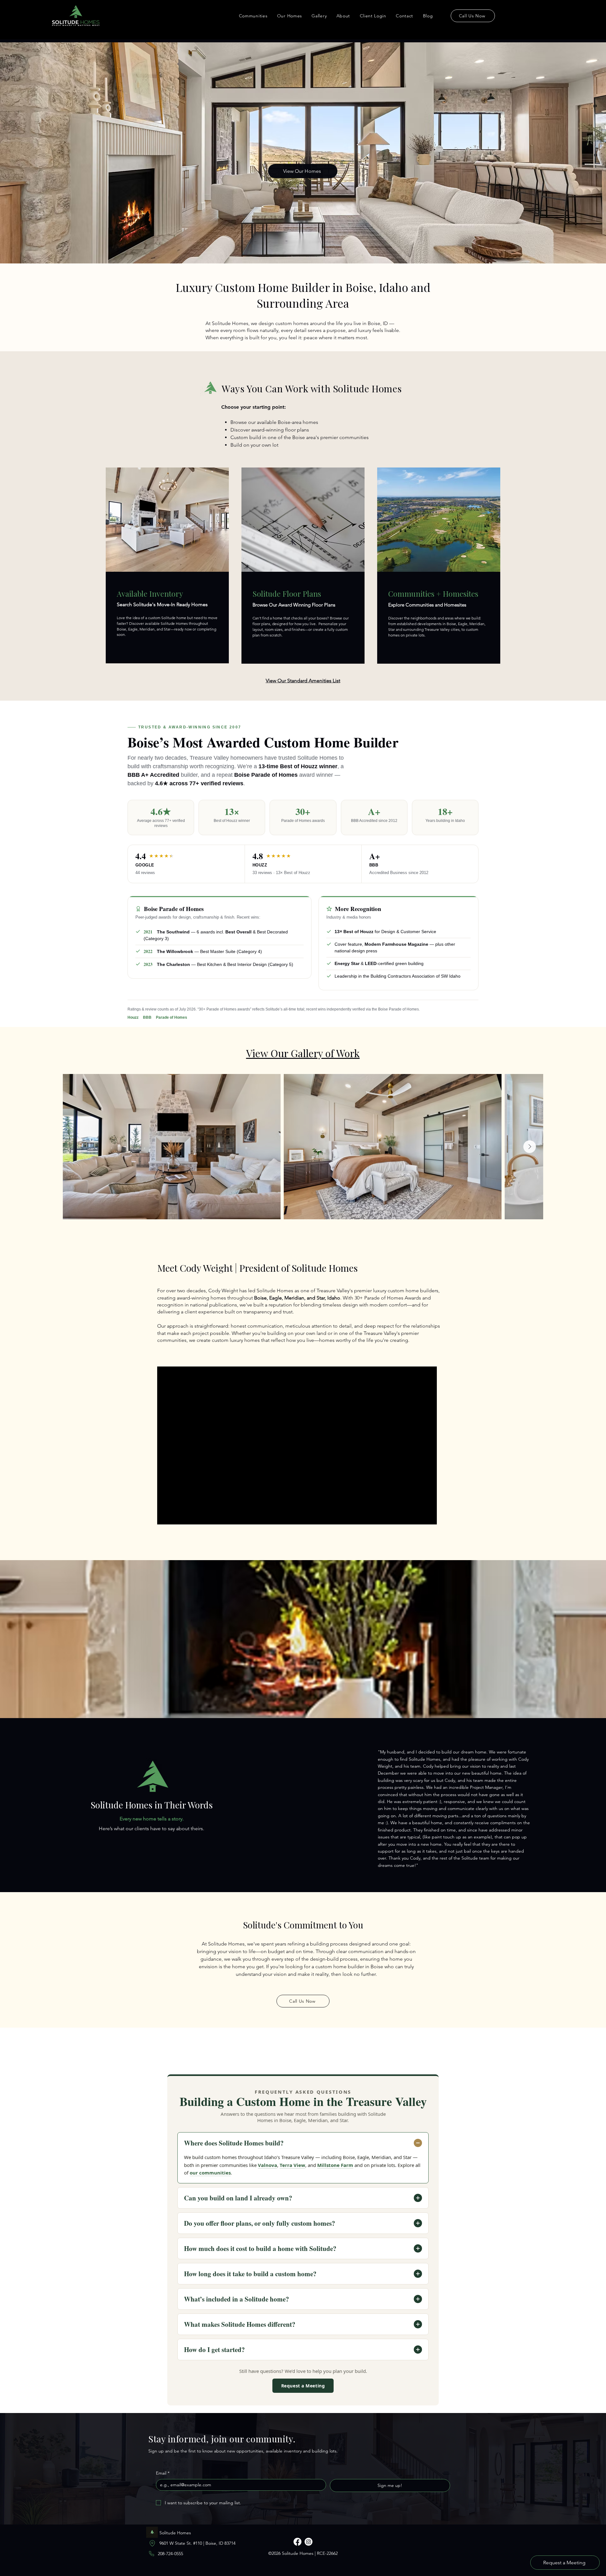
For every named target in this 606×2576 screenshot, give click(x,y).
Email (163, 2473)
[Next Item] (530, 1147)
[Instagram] (309, 2542)
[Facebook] (297, 2542)
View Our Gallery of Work (303, 1053)
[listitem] (167, 565)
